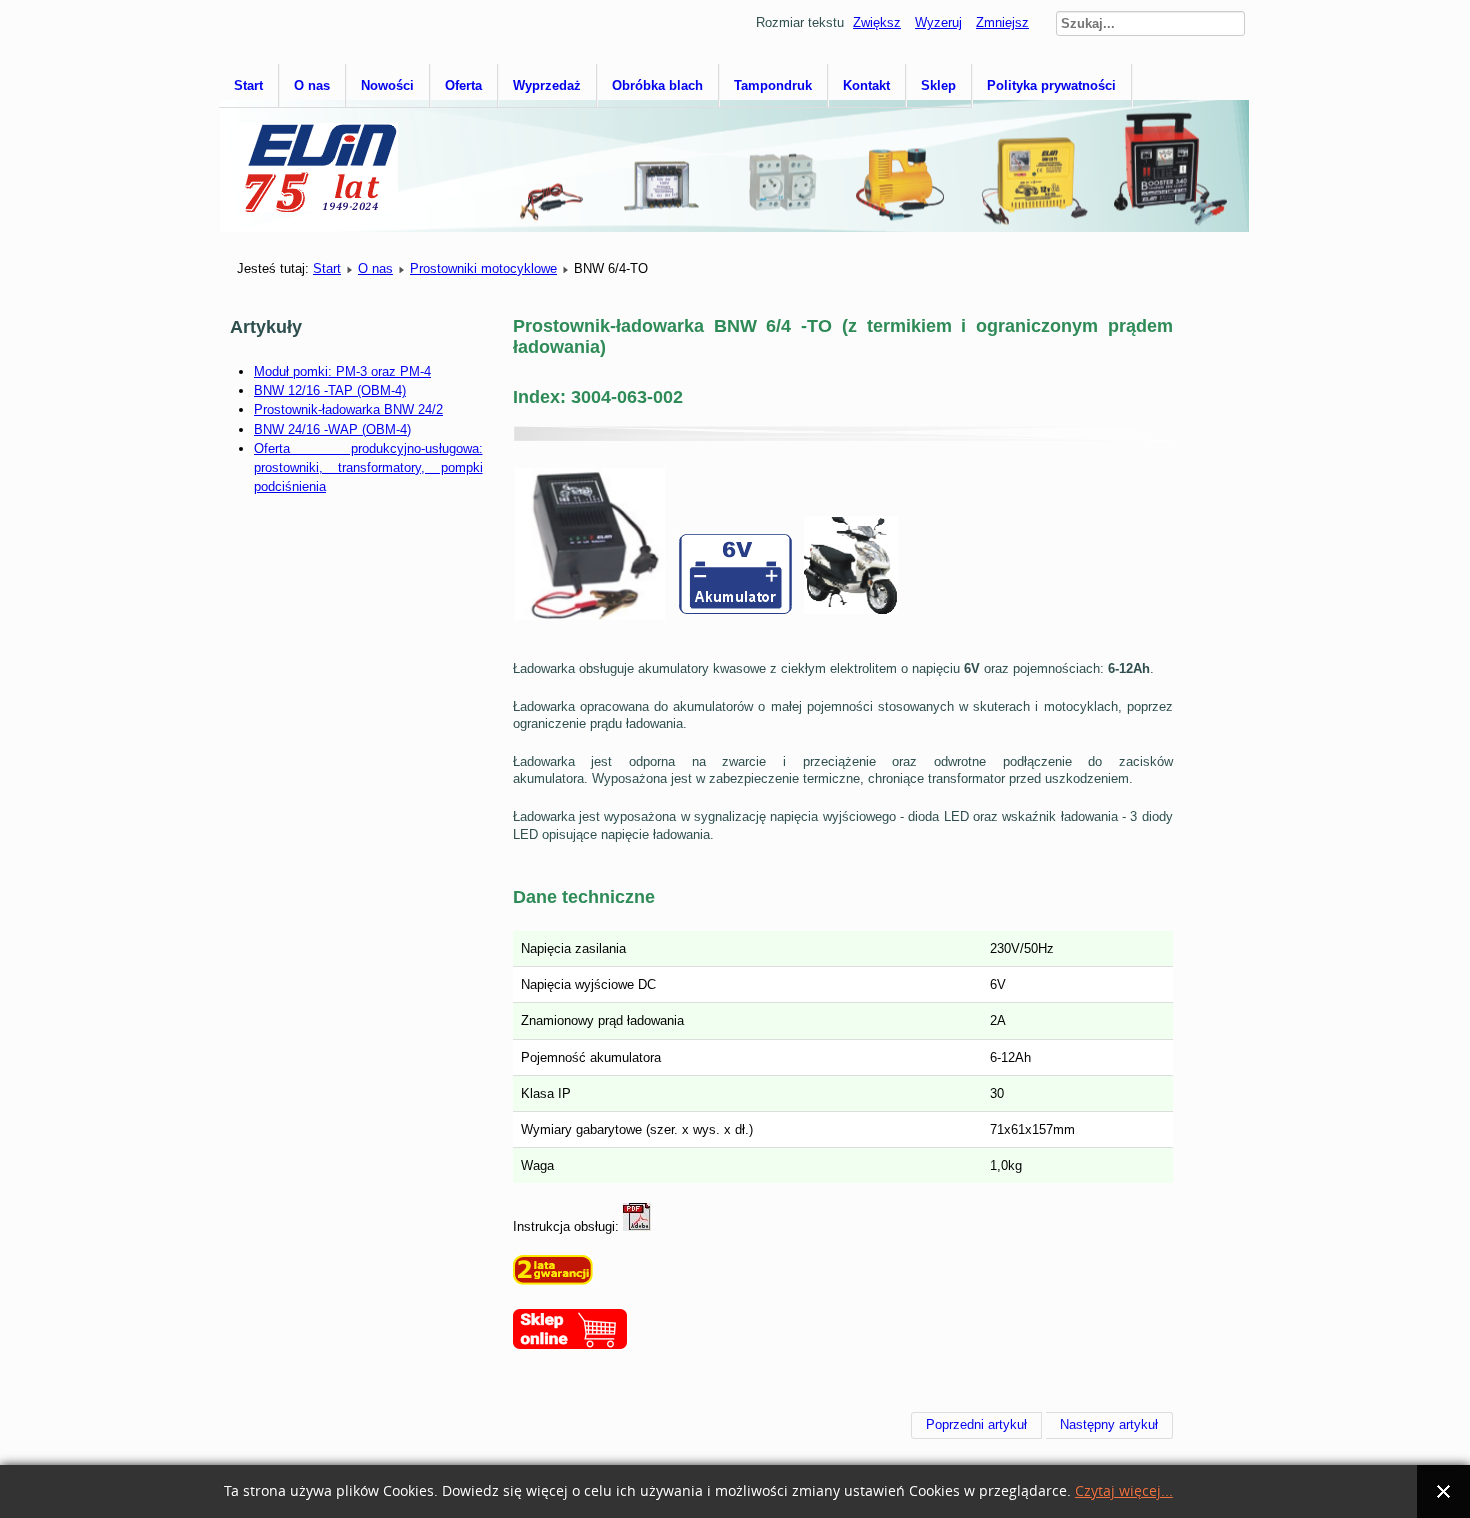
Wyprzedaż (547, 85)
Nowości (387, 85)
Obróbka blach (657, 85)
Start (248, 85)
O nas (312, 85)
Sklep (938, 85)
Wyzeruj (938, 22)
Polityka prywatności (1051, 85)
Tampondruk (773, 85)
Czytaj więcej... (1124, 1491)
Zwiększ (877, 22)
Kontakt (866, 85)
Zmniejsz (1002, 22)
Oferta (463, 85)
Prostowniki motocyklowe (483, 268)
